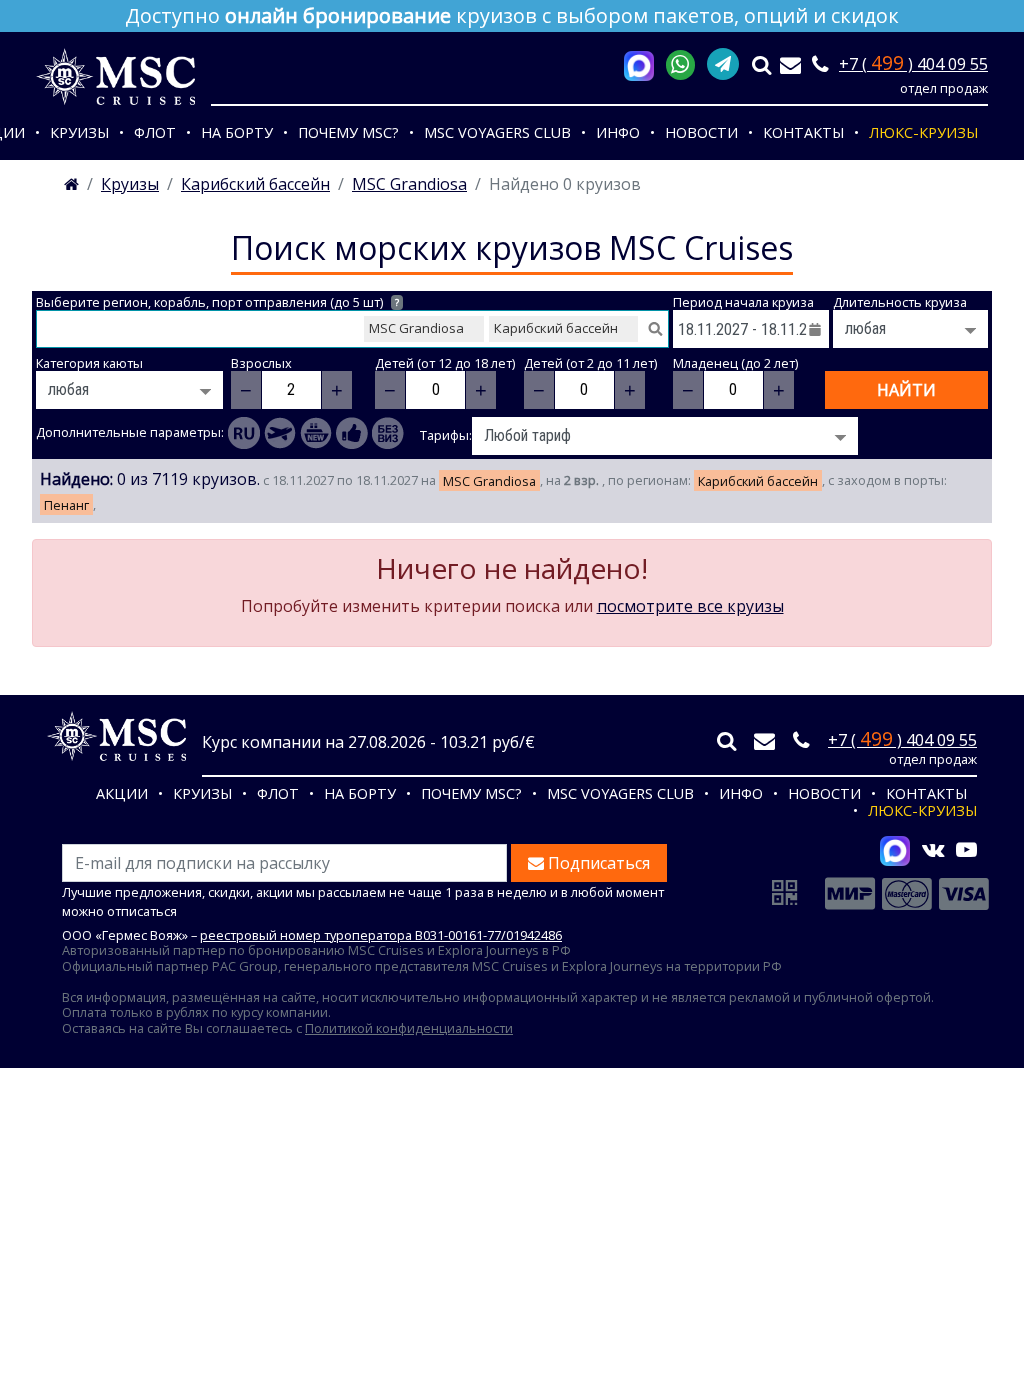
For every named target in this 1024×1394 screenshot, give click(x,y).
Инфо (618, 132)
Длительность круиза (900, 302)
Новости (701, 132)
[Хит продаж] (352, 433)
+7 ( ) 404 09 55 (913, 64)
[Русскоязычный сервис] (244, 433)
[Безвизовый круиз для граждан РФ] (388, 433)
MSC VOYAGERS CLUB (497, 132)
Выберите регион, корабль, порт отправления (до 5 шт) (217, 302)
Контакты (803, 132)
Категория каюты (89, 363)
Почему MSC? (348, 132)
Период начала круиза (743, 302)
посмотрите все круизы (690, 606)
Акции (122, 793)
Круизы (79, 132)
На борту (237, 132)
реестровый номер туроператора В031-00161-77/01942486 (381, 935)
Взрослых (261, 363)
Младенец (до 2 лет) (735, 363)
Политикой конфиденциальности (409, 1028)
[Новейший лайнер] (316, 433)
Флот (155, 132)
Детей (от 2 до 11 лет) (590, 363)
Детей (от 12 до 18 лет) (445, 363)
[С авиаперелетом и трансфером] (280, 433)
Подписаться (597, 863)
